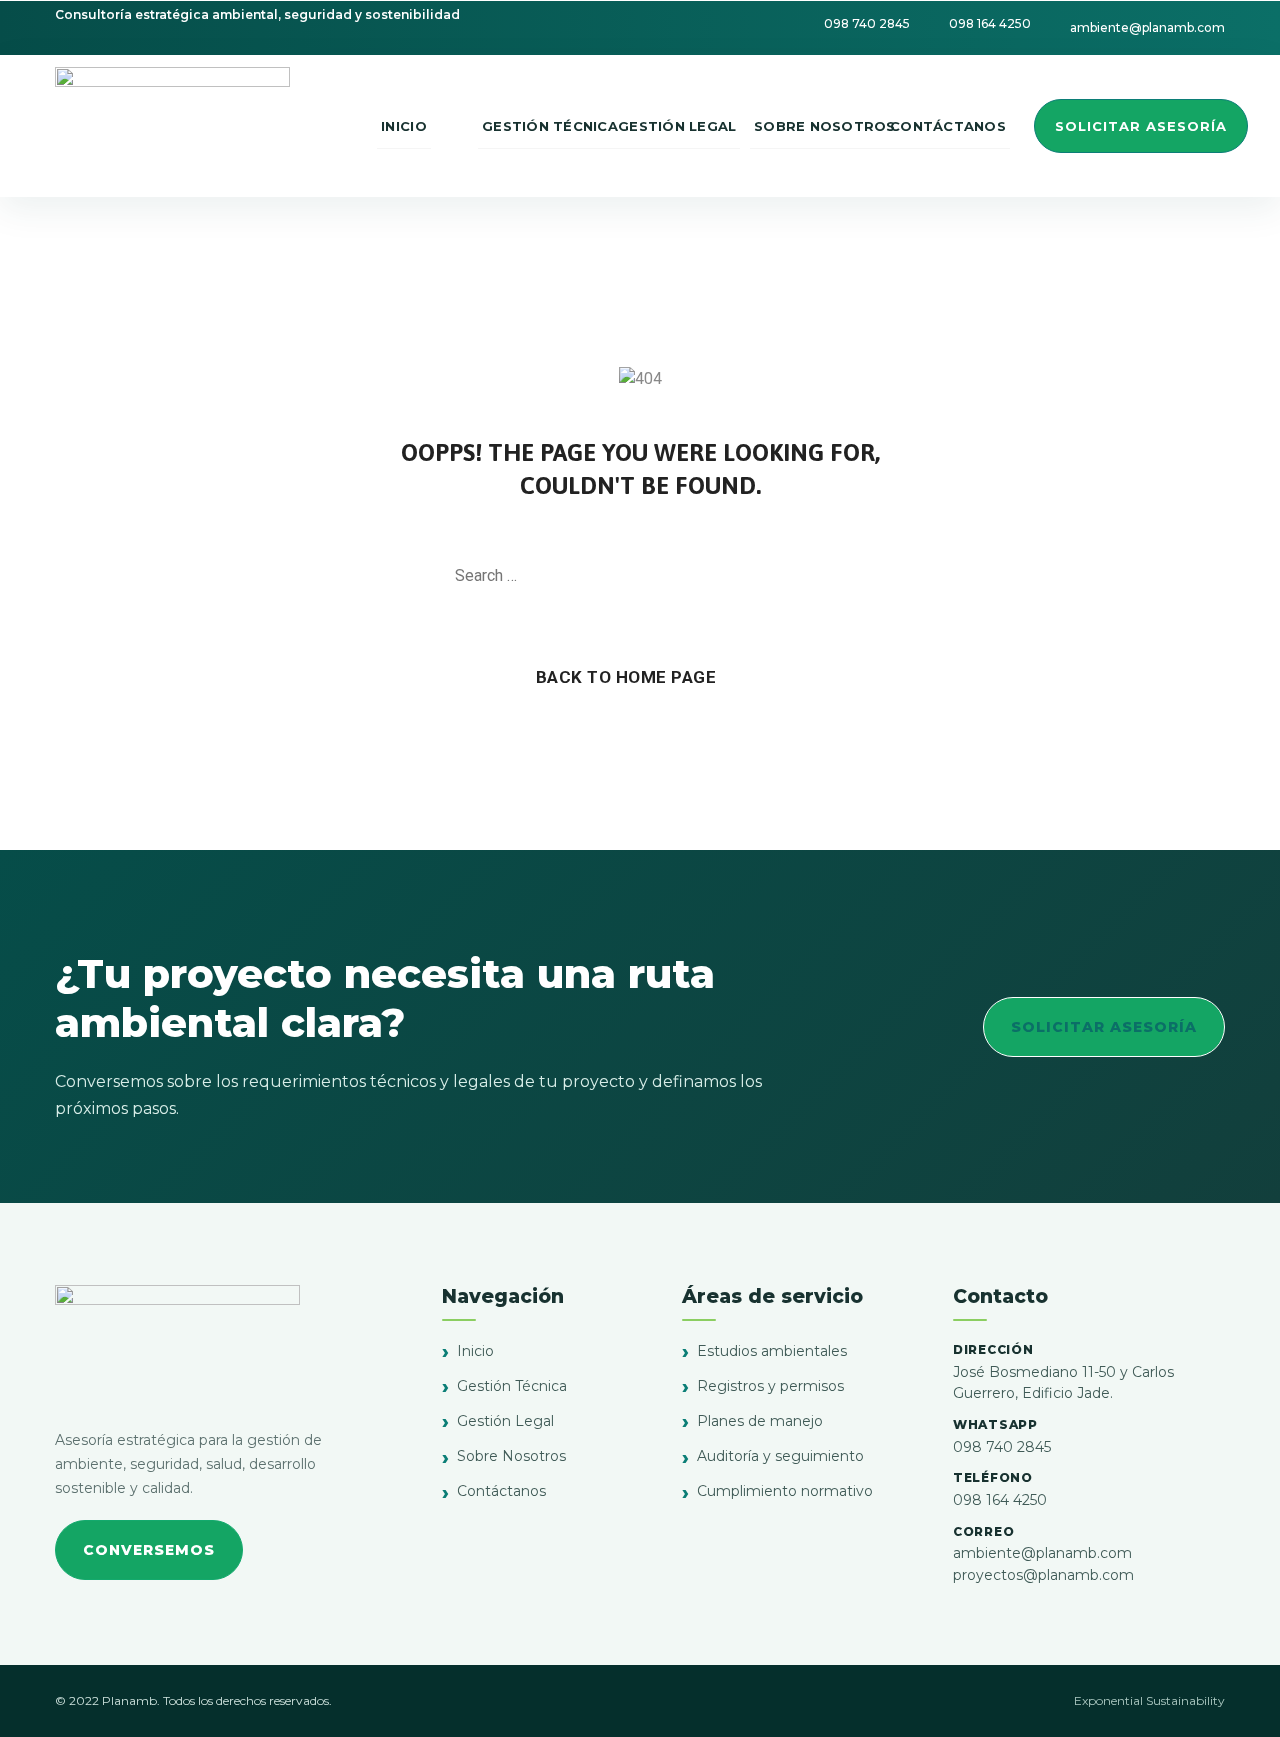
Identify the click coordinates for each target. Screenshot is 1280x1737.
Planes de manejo (760, 1421)
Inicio (475, 1351)
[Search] (815, 576)
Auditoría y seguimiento (780, 1456)
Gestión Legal (505, 1421)
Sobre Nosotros (511, 1456)
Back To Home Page (626, 677)
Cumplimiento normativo (785, 1491)
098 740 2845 (1002, 1447)
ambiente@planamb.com (1042, 1553)
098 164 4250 (1000, 1500)
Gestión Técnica (512, 1386)
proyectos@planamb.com (1043, 1575)
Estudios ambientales (772, 1351)
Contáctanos (501, 1491)
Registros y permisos (770, 1386)
